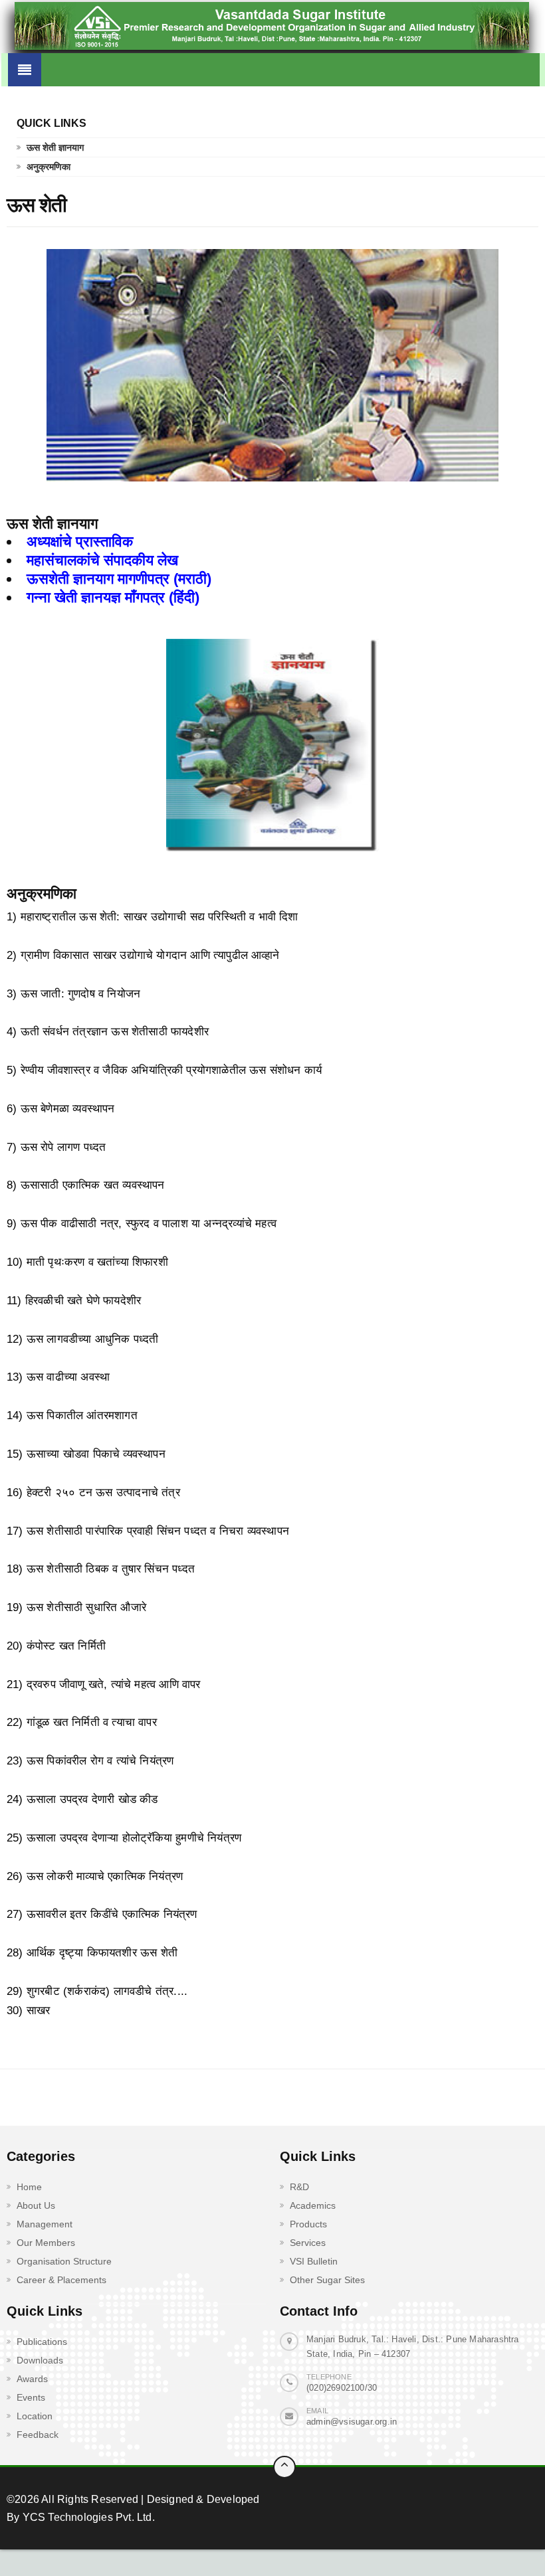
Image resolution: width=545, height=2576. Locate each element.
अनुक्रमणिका (49, 167)
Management (45, 2224)
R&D (299, 2187)
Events (31, 2397)
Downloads (40, 2360)
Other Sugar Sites (327, 2280)
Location (35, 2416)
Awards (32, 2379)
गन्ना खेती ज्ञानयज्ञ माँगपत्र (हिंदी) (113, 597)
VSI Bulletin (314, 2261)
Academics (313, 2205)
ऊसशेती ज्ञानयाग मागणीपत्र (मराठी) (119, 579)
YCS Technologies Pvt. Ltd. (87, 2517)
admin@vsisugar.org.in (352, 2422)
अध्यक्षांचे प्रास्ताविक (80, 542)
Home (29, 2187)
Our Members (46, 2243)
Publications (42, 2342)
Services (308, 2243)
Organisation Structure (64, 2261)
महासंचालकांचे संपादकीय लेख (102, 560)
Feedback (38, 2435)
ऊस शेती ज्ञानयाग (55, 147)
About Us (36, 2205)
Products (308, 2224)
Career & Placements (61, 2280)
